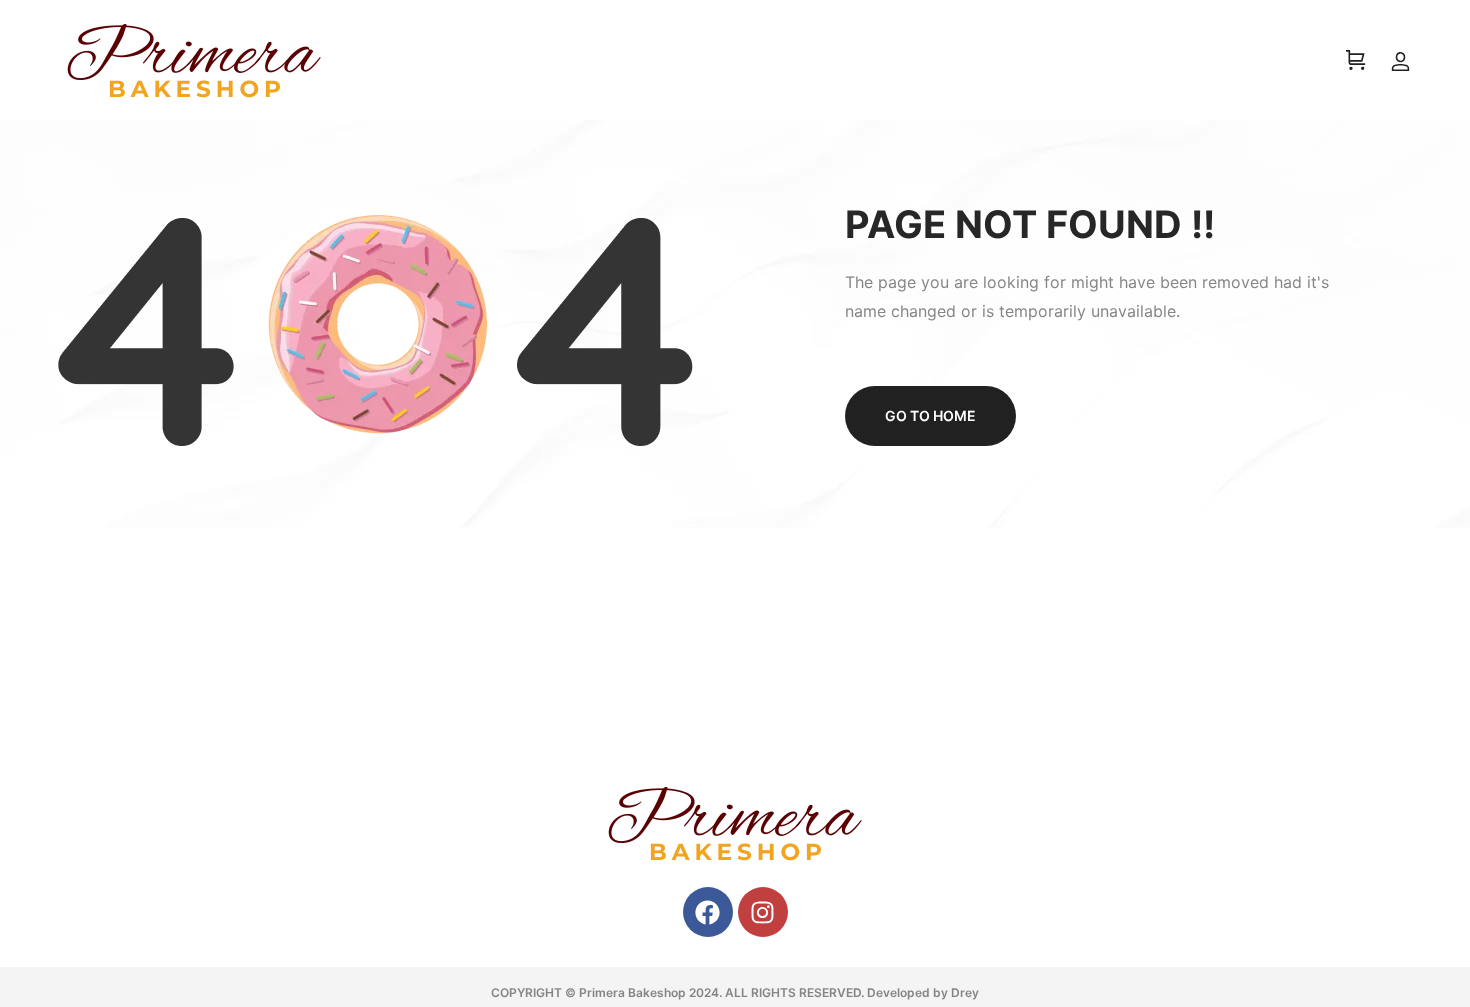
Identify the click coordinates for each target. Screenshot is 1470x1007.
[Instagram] (763, 912)
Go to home (930, 415)
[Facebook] (708, 912)
